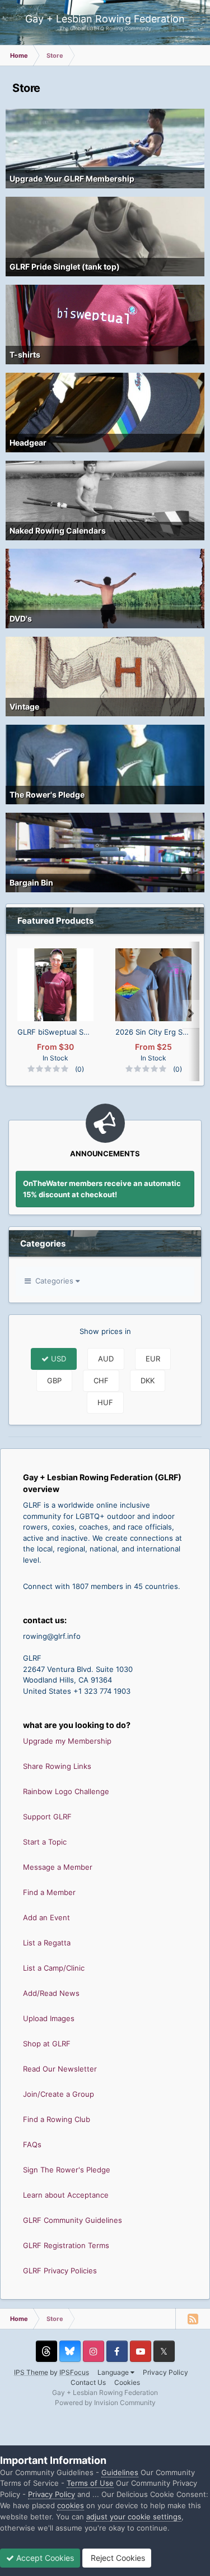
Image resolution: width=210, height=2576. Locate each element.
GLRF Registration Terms (66, 2245)
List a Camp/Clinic (54, 1968)
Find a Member (49, 1892)
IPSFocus (74, 2372)
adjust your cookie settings (134, 2517)
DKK (148, 1380)
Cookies (127, 2382)
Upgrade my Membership (67, 1741)
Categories (53, 1281)
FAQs (32, 2144)
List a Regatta (47, 1943)
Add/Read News (51, 1993)
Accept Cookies (44, 2558)
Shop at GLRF (47, 2044)
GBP (54, 1380)
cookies (71, 2505)
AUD (106, 1359)
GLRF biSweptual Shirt (55, 1032)
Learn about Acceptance (66, 2195)
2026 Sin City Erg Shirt (153, 1032)
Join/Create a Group (59, 2094)
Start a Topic (45, 1842)
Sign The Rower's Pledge (67, 2170)
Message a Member (58, 1867)
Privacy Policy (165, 2372)
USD (57, 1359)
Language (114, 2372)
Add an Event (46, 1917)
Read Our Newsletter (60, 2069)
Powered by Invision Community (105, 2403)
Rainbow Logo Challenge (66, 1791)
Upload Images (49, 2018)
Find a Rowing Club (57, 2119)
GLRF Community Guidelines (73, 2220)
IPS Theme (31, 2372)
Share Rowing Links (57, 1766)
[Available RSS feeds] (193, 2319)
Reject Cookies (117, 2558)
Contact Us (88, 2382)
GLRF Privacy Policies (60, 2271)
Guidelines (120, 2472)
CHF (101, 1380)
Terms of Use (90, 2483)
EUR (153, 1359)
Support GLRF (47, 1817)
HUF (105, 1402)
